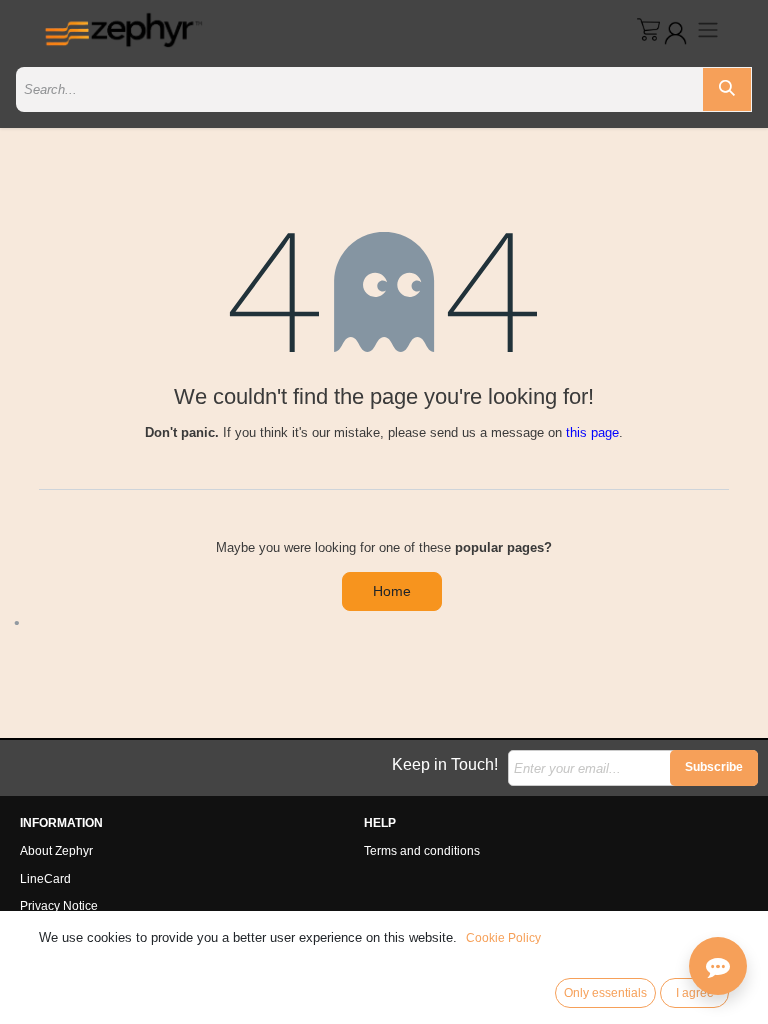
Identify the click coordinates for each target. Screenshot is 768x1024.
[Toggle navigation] (708, 29)
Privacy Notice (59, 906)
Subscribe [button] (714, 767)
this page (592, 432)
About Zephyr (56, 851)
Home (392, 591)
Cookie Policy (503, 938)
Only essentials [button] (605, 993)
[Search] (727, 89)
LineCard (45, 879)
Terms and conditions (422, 851)
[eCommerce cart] (648, 29)
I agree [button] (695, 993)
